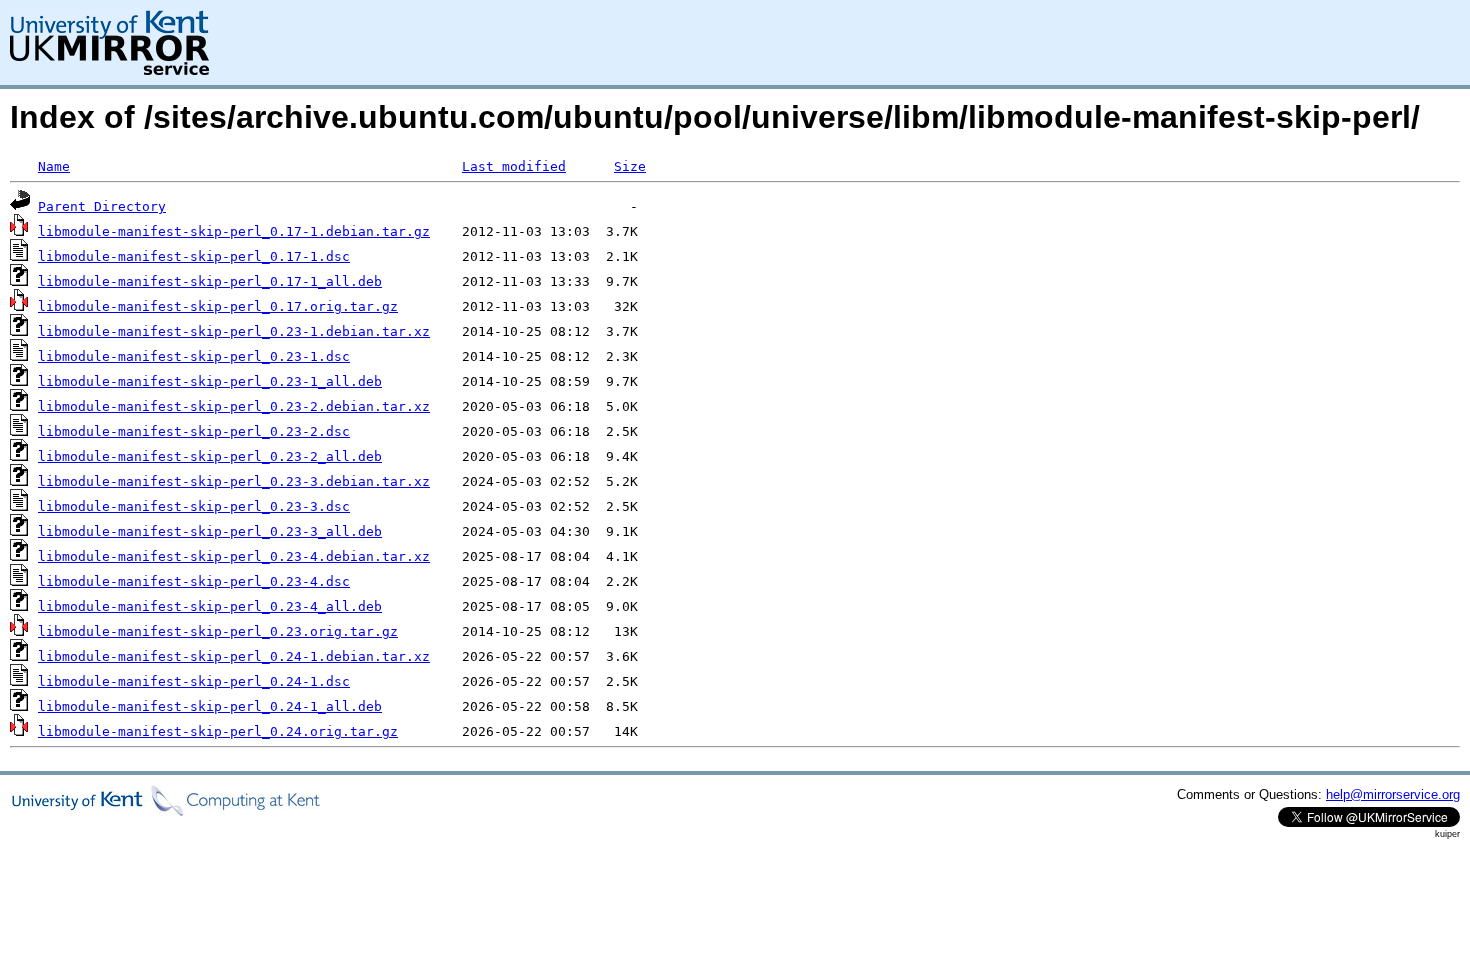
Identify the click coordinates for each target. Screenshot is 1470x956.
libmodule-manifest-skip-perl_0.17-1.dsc (194, 256)
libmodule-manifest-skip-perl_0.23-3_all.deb (210, 531)
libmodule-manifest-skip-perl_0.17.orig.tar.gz (218, 306)
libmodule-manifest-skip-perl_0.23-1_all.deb (210, 381)
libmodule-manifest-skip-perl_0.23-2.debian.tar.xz (234, 406)
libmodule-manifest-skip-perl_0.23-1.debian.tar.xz (234, 331)
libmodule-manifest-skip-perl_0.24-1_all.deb (210, 706)
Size (630, 166)
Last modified (514, 166)
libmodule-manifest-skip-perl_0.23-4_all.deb (210, 606)
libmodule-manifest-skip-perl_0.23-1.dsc (194, 356)
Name (54, 166)
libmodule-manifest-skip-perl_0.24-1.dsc (194, 681)
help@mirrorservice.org (1393, 794)
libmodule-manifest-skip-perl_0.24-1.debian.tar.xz (234, 656)
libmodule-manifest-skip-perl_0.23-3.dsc (194, 506)
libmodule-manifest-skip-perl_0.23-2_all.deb (210, 456)
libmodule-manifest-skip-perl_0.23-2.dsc (194, 431)
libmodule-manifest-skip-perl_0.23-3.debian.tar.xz (234, 481)
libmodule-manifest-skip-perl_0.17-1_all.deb (210, 281)
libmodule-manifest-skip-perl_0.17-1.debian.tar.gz (234, 231)
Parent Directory (102, 206)
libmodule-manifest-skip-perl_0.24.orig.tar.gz (218, 731)
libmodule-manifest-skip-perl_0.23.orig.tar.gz (218, 631)
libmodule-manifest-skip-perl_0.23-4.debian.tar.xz (234, 556)
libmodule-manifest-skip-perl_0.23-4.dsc (194, 581)
